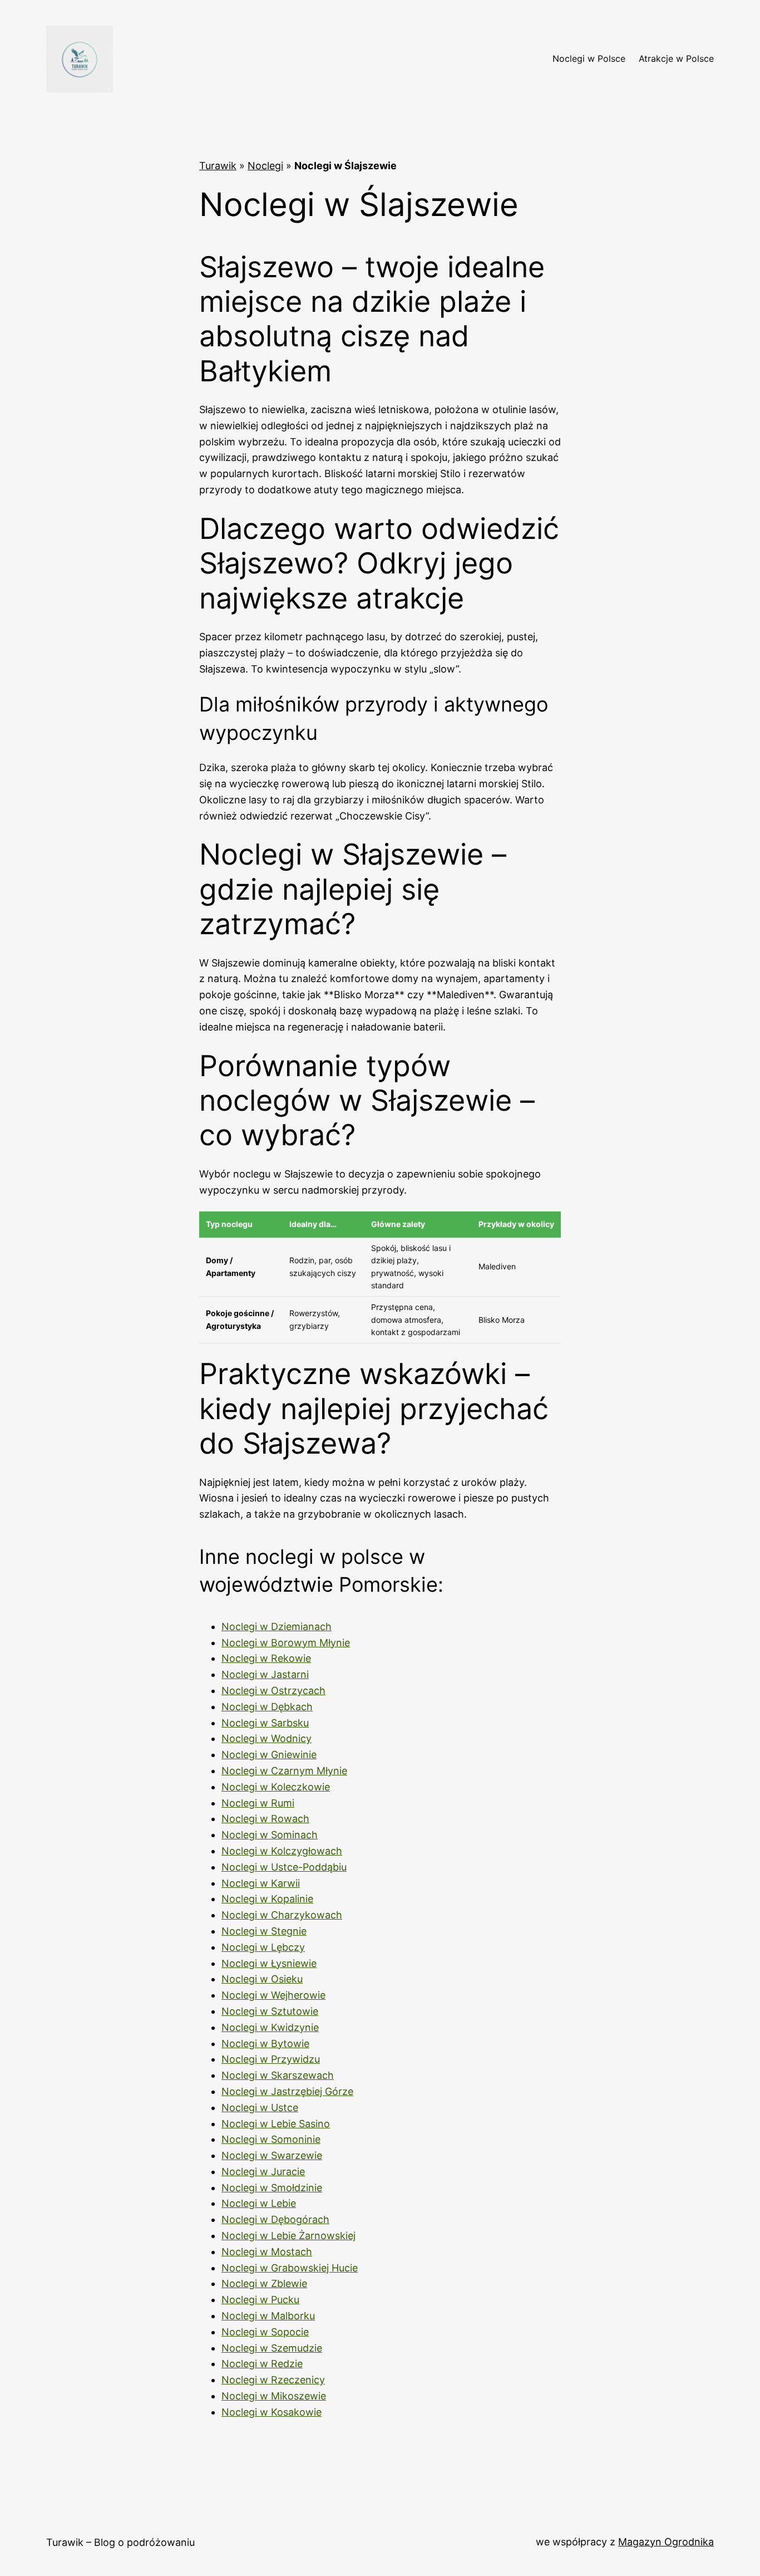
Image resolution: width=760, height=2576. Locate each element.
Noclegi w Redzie (262, 2364)
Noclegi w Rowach (265, 1819)
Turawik (218, 166)
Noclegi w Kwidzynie (270, 2027)
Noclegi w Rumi (258, 1803)
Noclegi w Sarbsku (265, 1723)
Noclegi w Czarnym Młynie (284, 1771)
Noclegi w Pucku (260, 2300)
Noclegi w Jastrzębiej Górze (287, 2091)
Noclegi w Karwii (261, 1883)
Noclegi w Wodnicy (267, 1738)
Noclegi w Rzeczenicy (273, 2380)
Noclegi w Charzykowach (282, 1915)
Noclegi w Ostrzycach (273, 1691)
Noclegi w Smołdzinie (272, 2188)
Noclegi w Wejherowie (273, 1995)
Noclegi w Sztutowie (270, 2011)
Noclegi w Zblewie (264, 2283)
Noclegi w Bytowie (265, 2043)
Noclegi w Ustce (260, 2108)
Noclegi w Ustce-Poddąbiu (284, 1867)
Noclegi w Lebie (259, 2203)
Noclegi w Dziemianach (277, 1626)
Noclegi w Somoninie (271, 2139)
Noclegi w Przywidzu (271, 2059)
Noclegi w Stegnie (264, 1931)
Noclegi (265, 166)
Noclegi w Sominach (270, 1835)
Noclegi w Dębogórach (275, 2219)
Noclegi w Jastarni (265, 1674)
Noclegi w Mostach (267, 2252)
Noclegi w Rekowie (266, 1658)
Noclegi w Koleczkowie (276, 1787)
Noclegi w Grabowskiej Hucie (290, 2268)
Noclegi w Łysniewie (269, 1963)
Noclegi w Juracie (263, 2172)
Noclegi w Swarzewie (272, 2155)
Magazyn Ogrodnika (666, 2542)
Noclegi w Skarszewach (278, 2075)
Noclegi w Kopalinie (267, 1899)
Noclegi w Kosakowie (272, 2412)
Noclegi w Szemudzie (272, 2348)
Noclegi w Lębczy (263, 1947)
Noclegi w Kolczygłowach (282, 1851)
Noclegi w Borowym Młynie (286, 1643)
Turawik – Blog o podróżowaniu (120, 2542)
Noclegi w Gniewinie (269, 1755)
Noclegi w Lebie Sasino (276, 2124)
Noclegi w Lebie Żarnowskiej (288, 2236)
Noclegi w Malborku (268, 2316)
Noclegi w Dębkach (267, 1707)
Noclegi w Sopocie (265, 2332)
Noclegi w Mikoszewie (274, 2396)
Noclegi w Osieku (262, 1979)
